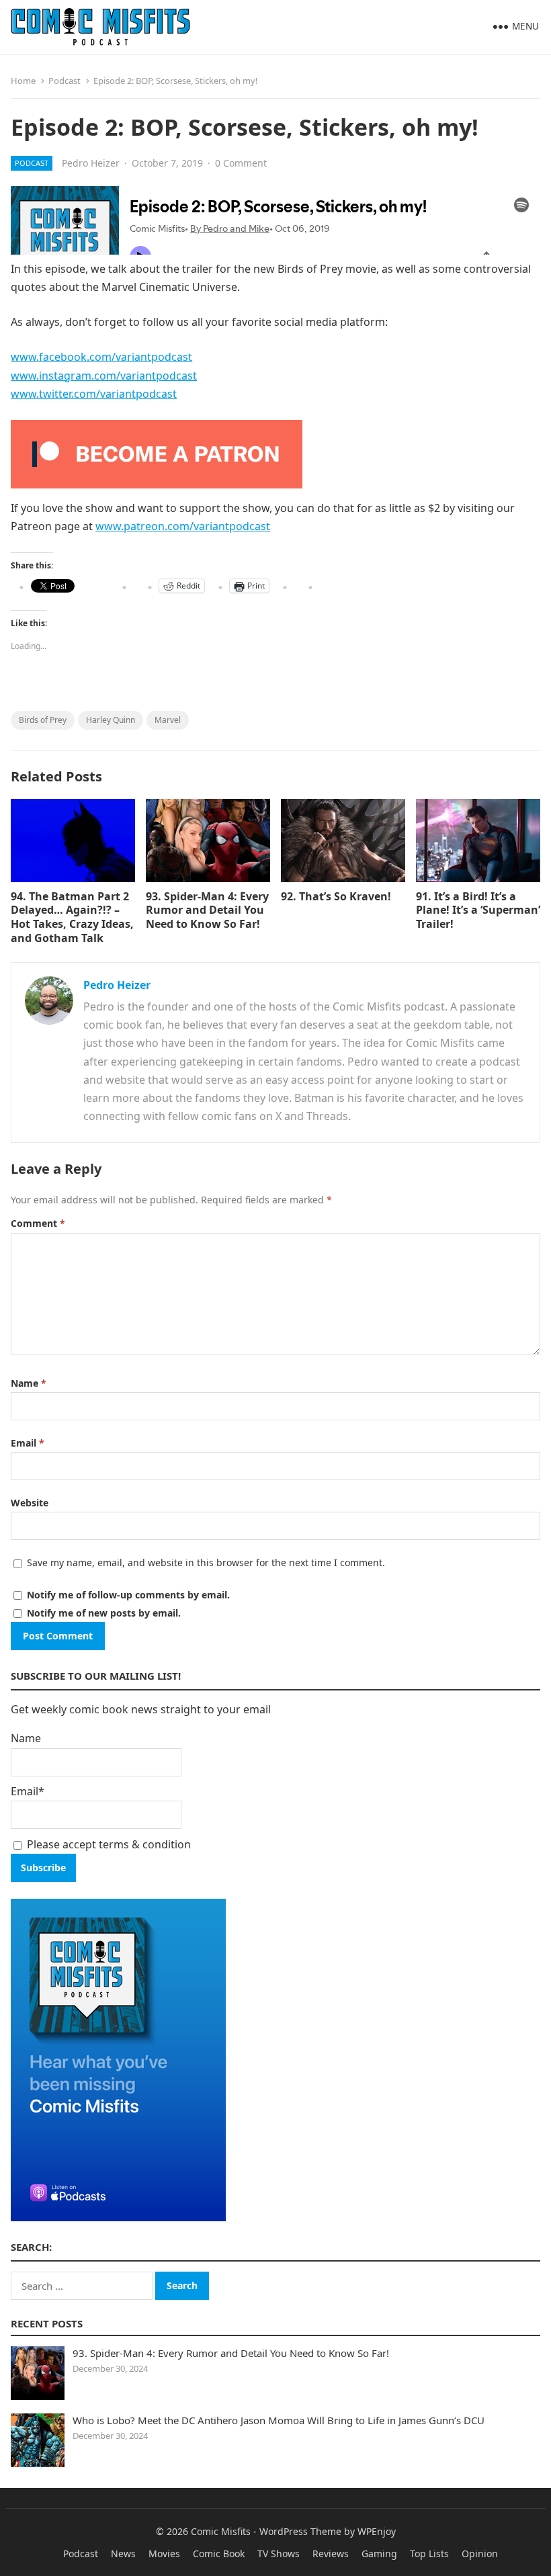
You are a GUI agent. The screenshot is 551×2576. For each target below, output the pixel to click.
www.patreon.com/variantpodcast (183, 526)
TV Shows (279, 2553)
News (123, 2553)
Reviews (331, 2553)
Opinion (480, 2553)
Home (23, 81)
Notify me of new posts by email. (104, 1613)
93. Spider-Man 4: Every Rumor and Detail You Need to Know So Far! (207, 910)
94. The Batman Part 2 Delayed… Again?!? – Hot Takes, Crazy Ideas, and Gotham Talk (72, 917)
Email (28, 1443)
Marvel (168, 720)
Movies (164, 2553)
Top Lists (429, 2553)
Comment (38, 1223)
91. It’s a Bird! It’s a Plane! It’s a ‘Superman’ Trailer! (478, 910)
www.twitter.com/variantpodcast (94, 394)
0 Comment (241, 163)
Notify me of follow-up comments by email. (128, 1595)
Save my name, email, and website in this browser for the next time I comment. (206, 1562)
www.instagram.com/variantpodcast (104, 376)
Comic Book (219, 2553)
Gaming (379, 2553)
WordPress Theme (300, 2531)
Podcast (65, 81)
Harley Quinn (111, 720)
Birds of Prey (43, 720)
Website (30, 1503)
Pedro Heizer (91, 163)
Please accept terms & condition (108, 1844)
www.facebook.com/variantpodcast (101, 357)
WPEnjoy (377, 2531)
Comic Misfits (221, 2531)
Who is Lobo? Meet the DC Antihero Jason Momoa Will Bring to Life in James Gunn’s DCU (279, 2420)
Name (29, 1383)
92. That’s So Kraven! (336, 896)
